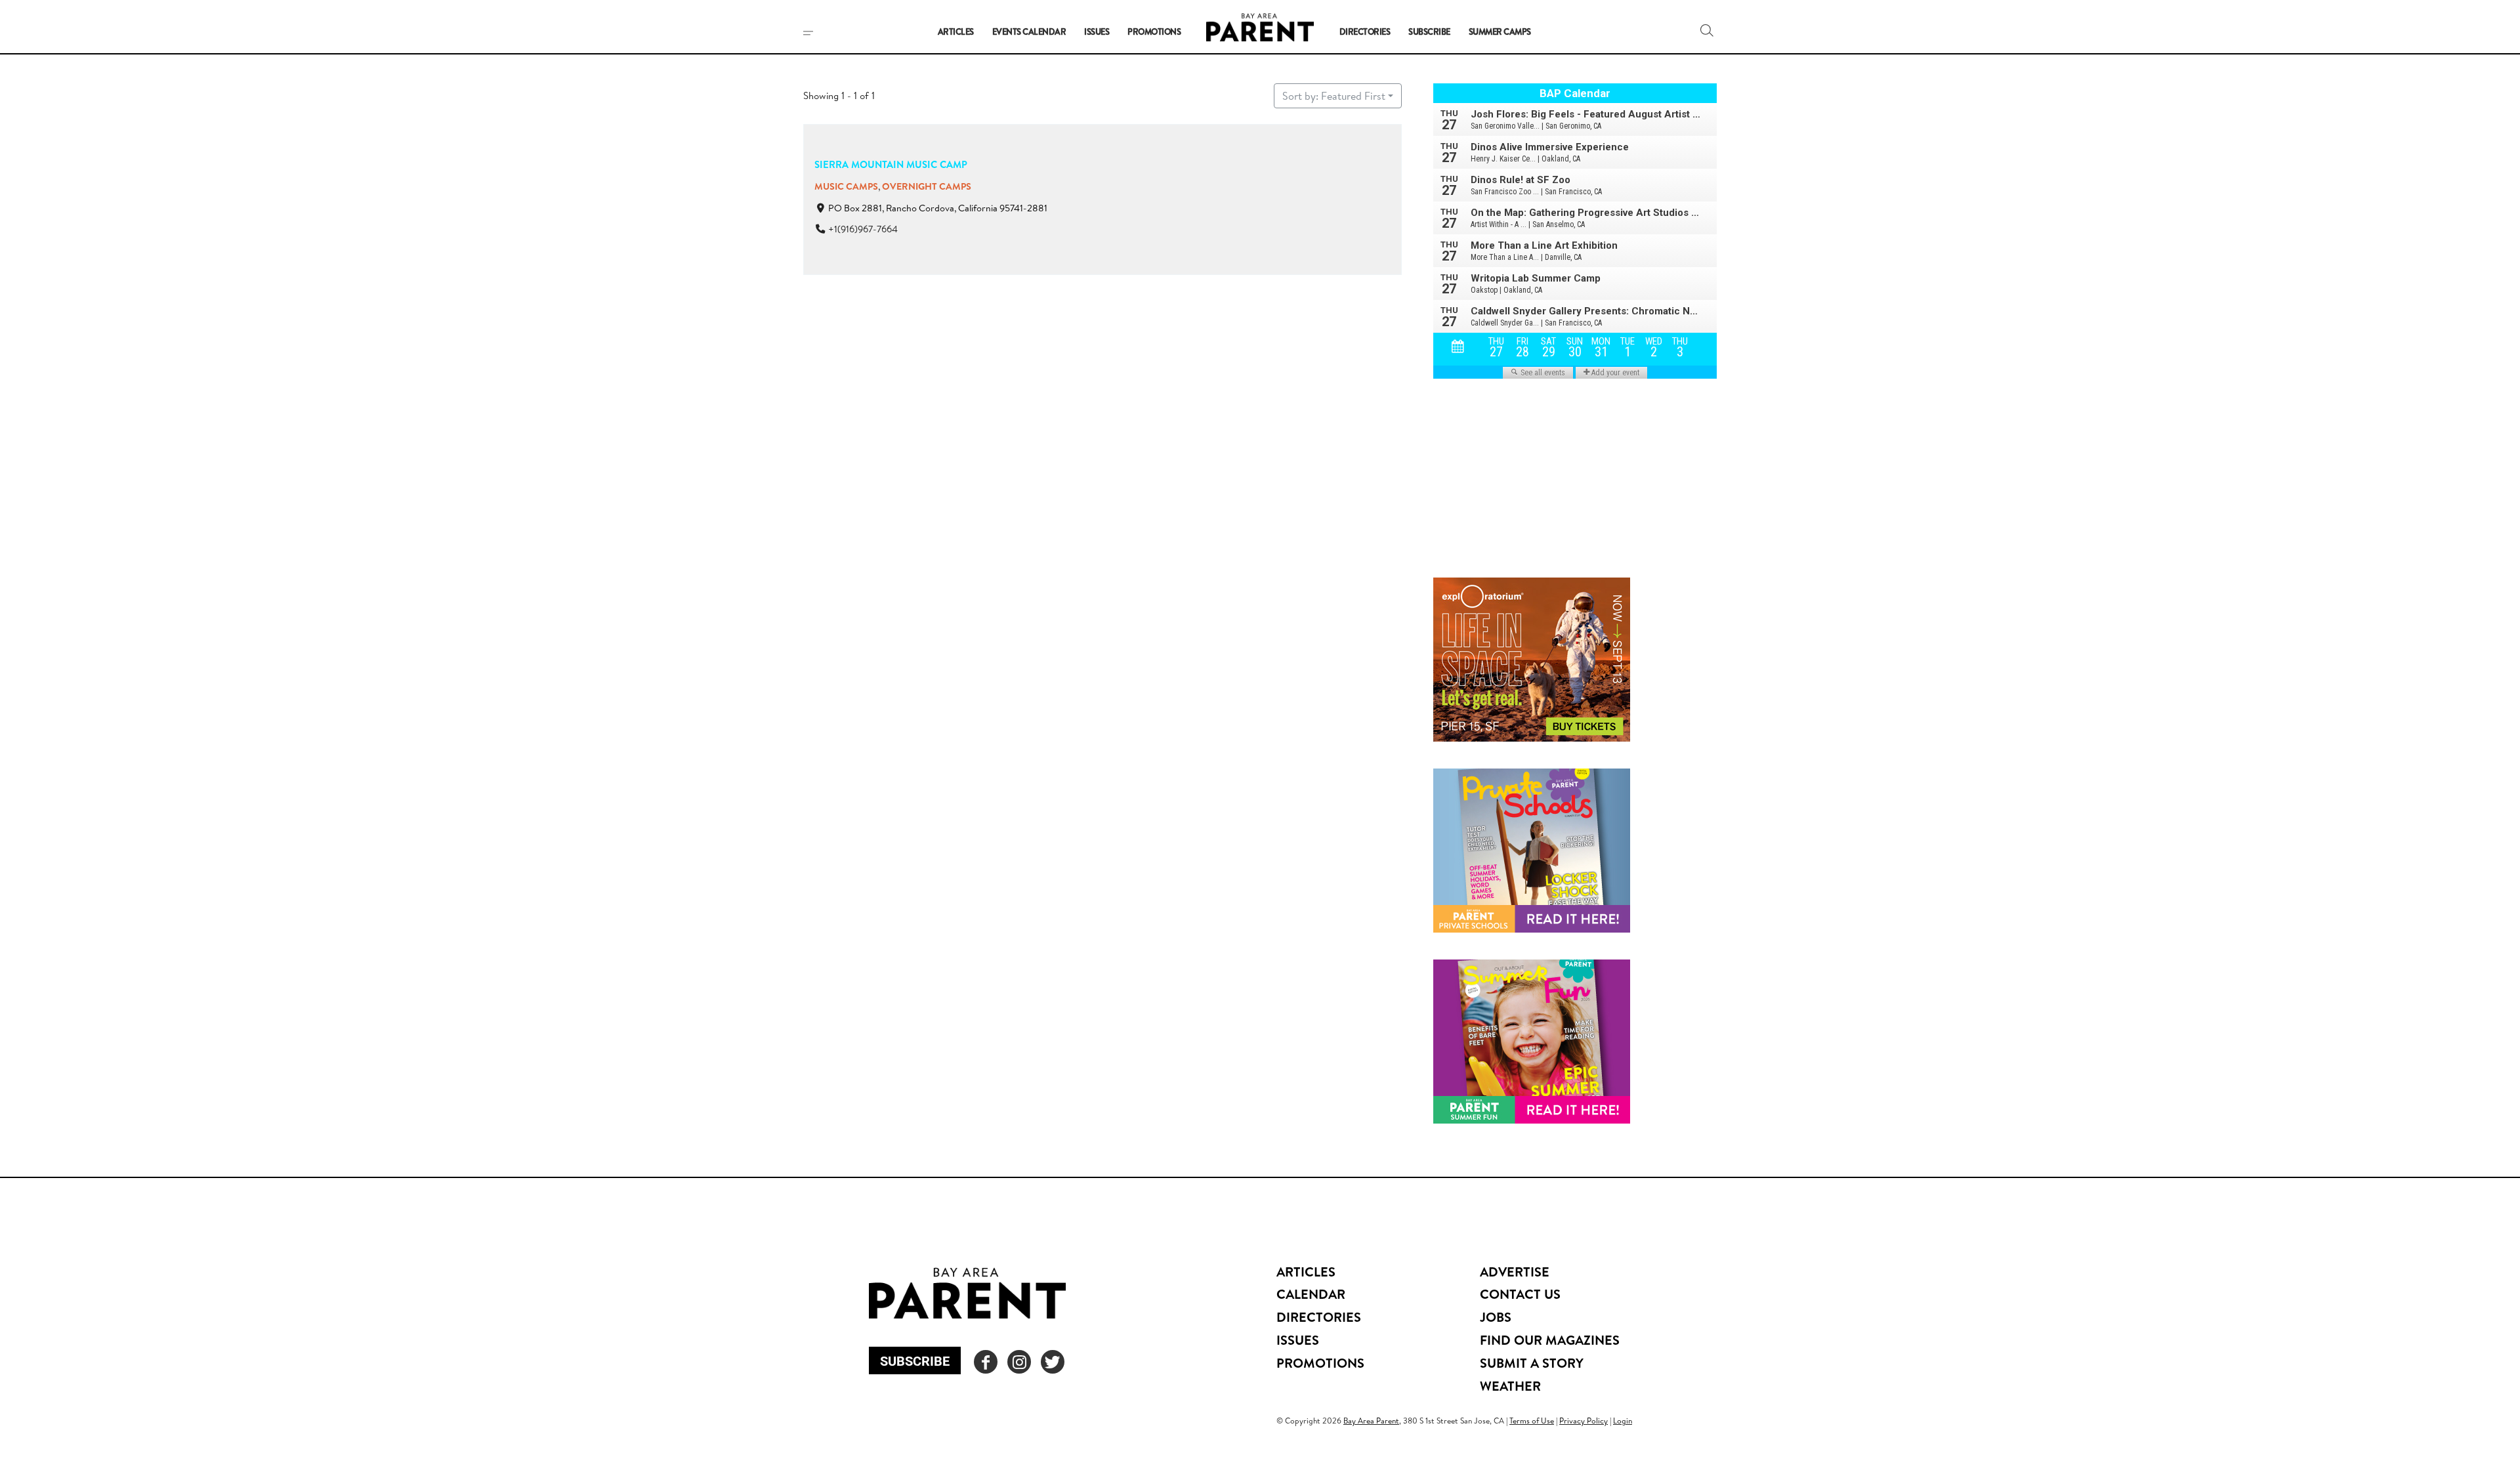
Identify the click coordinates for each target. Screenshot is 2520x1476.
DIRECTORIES (1319, 1317)
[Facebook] (986, 1362)
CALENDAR (1311, 1294)
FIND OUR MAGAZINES (1550, 1340)
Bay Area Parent (1371, 1421)
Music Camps (846, 186)
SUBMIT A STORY (1532, 1363)
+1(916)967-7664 (863, 229)
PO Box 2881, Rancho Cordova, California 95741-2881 (938, 208)
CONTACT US (1520, 1294)
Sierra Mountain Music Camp (891, 164)
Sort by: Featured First (1334, 96)
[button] (1707, 30)
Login (1623, 1421)
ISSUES (1298, 1340)
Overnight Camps (927, 186)
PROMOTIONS (1320, 1363)
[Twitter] (1053, 1362)
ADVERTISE (1515, 1272)
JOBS (1496, 1317)
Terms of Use (1532, 1421)
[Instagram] (1019, 1362)
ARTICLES (1306, 1272)
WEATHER (1510, 1386)
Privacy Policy (1584, 1421)
